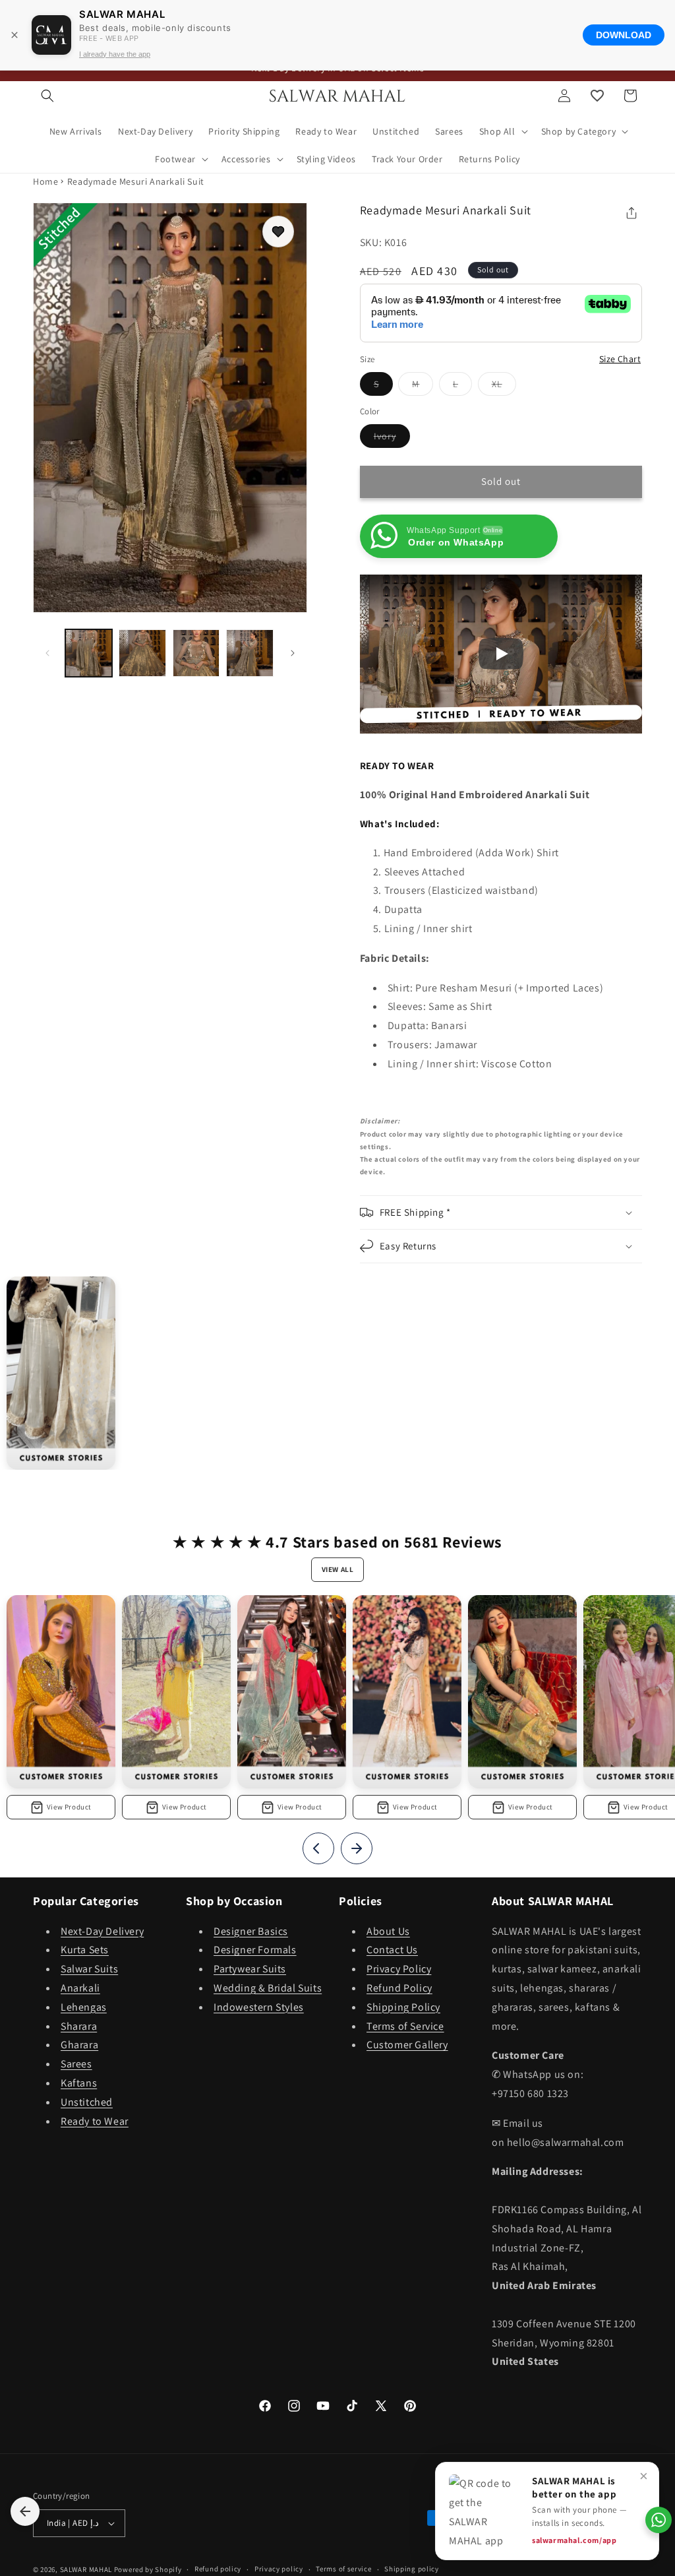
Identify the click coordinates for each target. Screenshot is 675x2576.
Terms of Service (405, 2026)
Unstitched (87, 2102)
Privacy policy (279, 2569)
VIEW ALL (338, 1569)
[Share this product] (631, 213)
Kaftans (79, 2083)
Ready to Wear (95, 2121)
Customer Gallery (407, 2045)
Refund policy (218, 2569)
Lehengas (84, 2007)
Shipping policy (412, 2569)
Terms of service (343, 2569)
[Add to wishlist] (278, 232)
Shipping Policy (403, 2007)
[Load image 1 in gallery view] (89, 653)
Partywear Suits (250, 1969)
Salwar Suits (89, 1969)
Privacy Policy (399, 1969)
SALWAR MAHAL (86, 2569)
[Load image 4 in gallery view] (249, 653)
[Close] (15, 35)
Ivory (392, 439)
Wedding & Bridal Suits (268, 1988)
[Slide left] (47, 653)
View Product (69, 1807)
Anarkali (80, 1988)
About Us (388, 1931)
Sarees (76, 2064)
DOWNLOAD (624, 35)
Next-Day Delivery (102, 1931)
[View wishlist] (597, 96)
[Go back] (25, 2511)
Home (45, 181)
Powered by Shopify (148, 2569)
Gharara (79, 2045)
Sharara (79, 2026)
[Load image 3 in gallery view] (196, 653)
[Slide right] (293, 653)
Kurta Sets (85, 1950)
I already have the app (115, 54)
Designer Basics (251, 1931)
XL (504, 387)
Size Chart (620, 359)
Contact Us (392, 1950)
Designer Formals (255, 1950)
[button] (47, 96)
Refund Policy (399, 1988)
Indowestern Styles (259, 2007)
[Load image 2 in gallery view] (142, 653)
